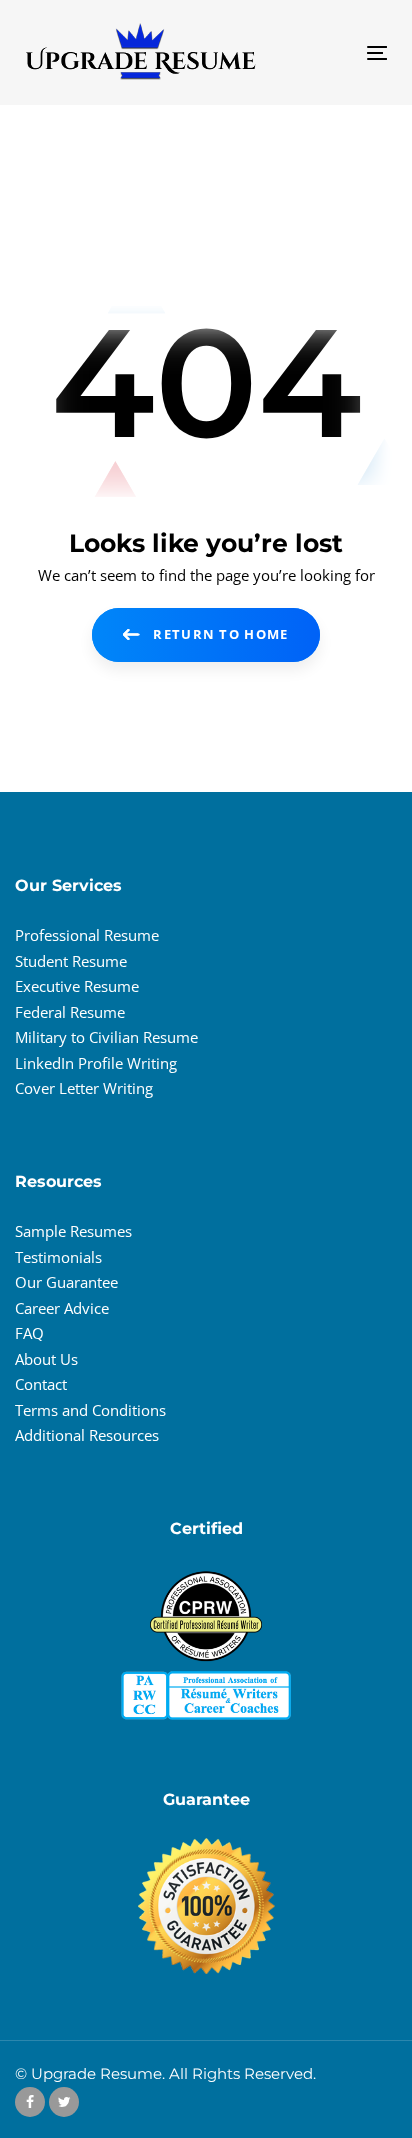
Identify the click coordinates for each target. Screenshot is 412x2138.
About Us (46, 1359)
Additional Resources (87, 1435)
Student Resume (71, 961)
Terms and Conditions (90, 1410)
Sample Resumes (73, 1231)
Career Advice (62, 1308)
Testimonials (58, 1257)
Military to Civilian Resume (106, 1037)
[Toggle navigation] (326, 52)
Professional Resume (87, 935)
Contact (41, 1384)
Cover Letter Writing (84, 1088)
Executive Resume (77, 986)
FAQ (29, 1333)
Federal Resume (70, 1012)
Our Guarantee (66, 1282)
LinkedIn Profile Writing (96, 1063)
